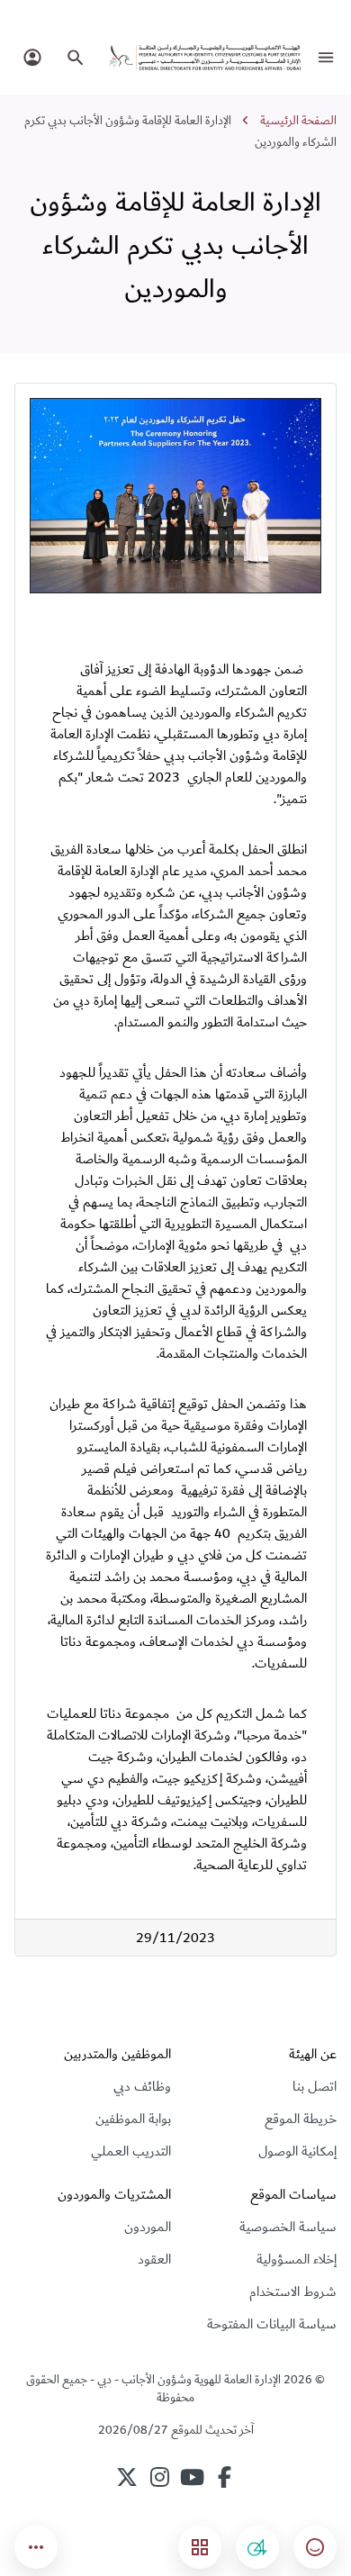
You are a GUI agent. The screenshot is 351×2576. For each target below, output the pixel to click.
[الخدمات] (200, 2547)
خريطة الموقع (301, 2119)
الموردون (148, 2227)
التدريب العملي (131, 2151)
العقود (154, 2259)
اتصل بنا (315, 2086)
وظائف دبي (142, 2086)
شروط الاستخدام (293, 2291)
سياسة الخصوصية (288, 2227)
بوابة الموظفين (133, 2119)
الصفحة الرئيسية (298, 121)
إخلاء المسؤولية (297, 2259)
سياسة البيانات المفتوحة (272, 2324)
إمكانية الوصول (297, 2151)
